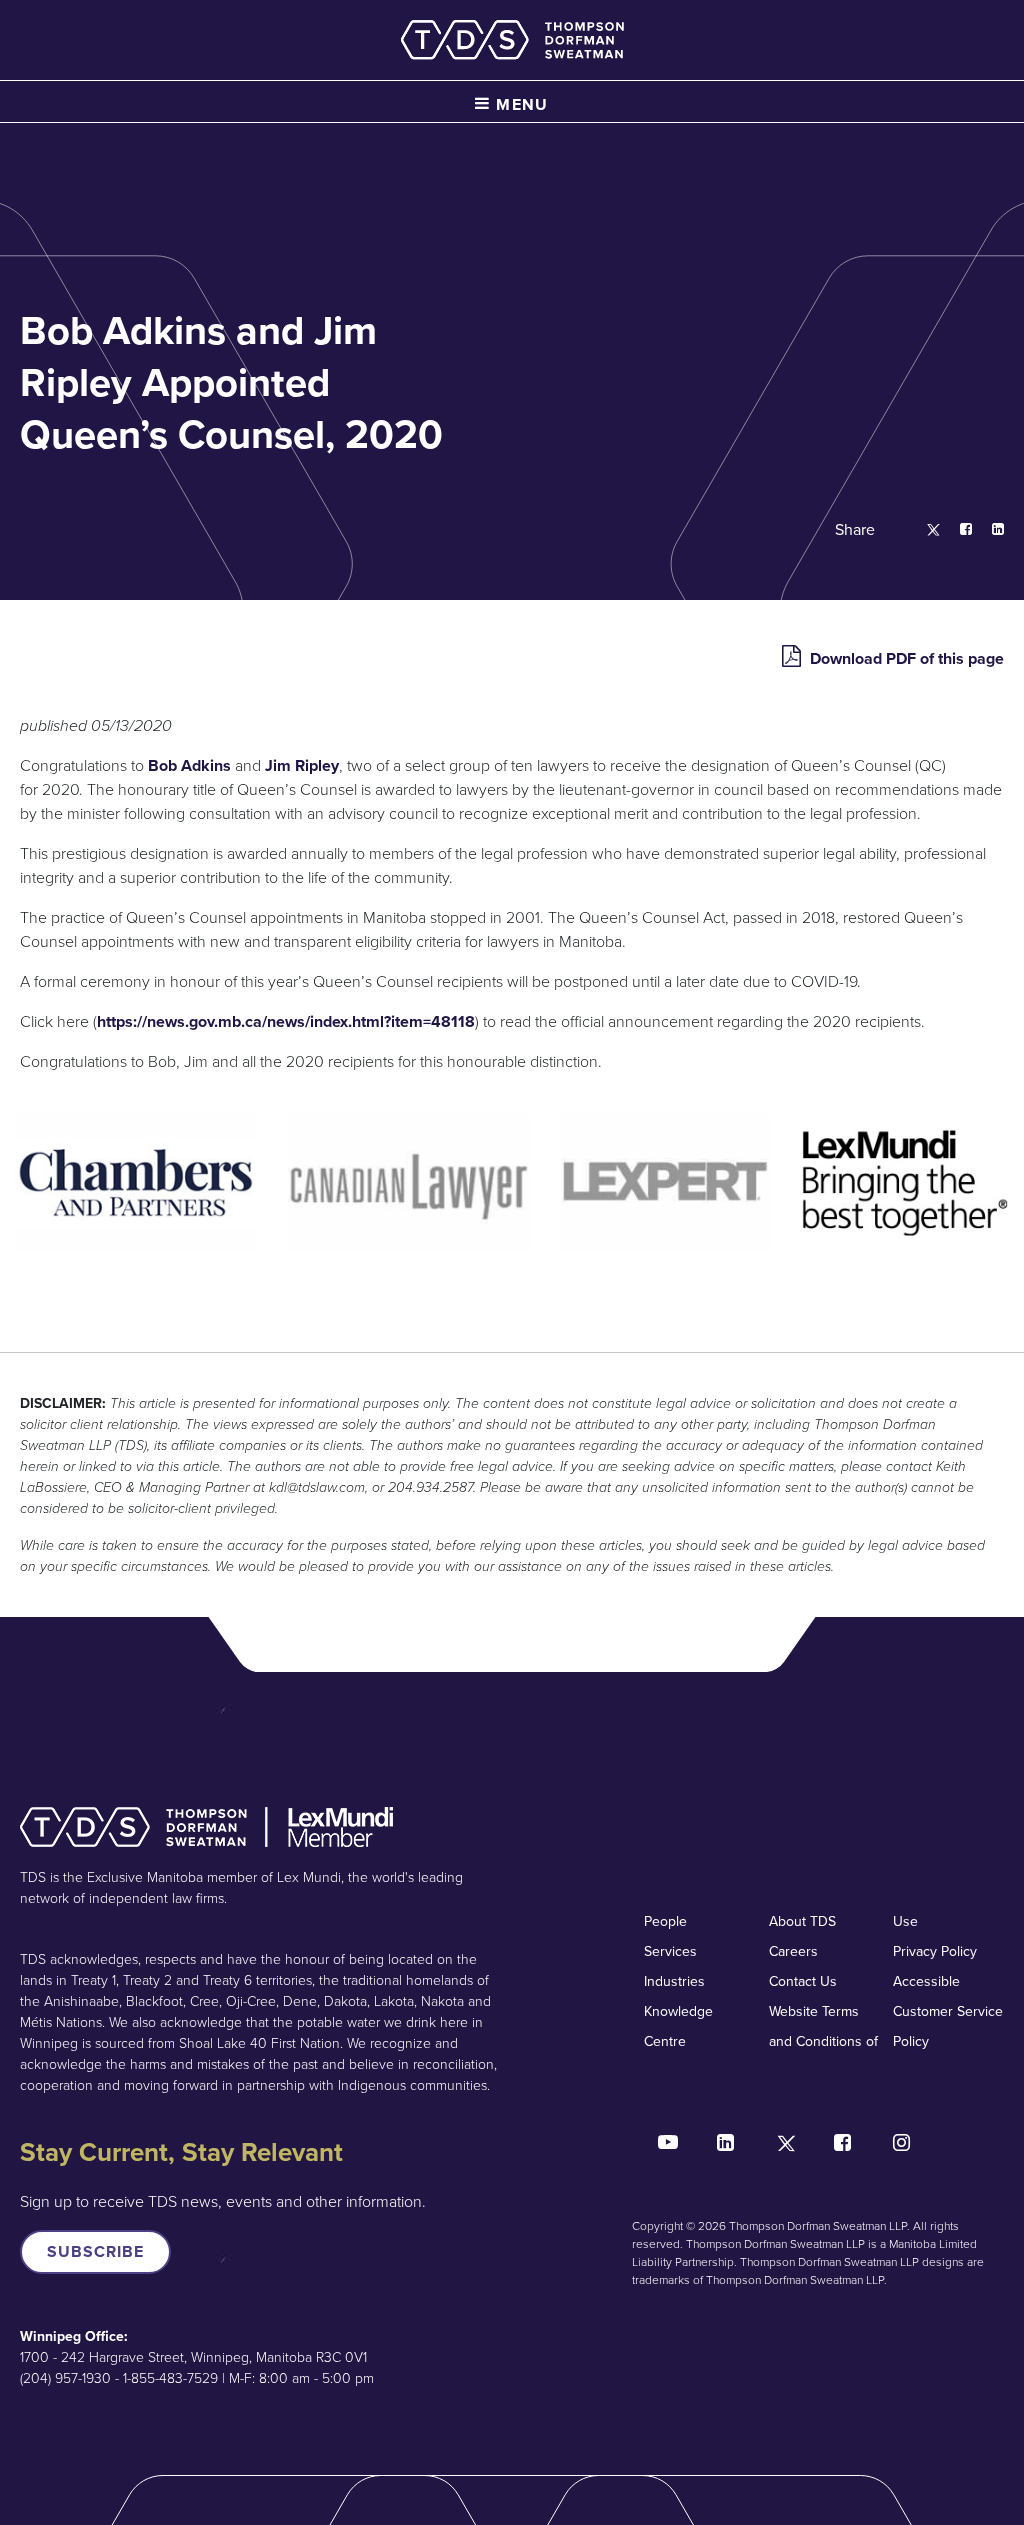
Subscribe (95, 2251)
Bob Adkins (191, 765)
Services (670, 1951)
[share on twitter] (923, 530)
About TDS (802, 1921)
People (665, 1921)
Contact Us (803, 1981)
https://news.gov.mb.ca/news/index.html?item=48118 (286, 1021)
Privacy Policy (935, 1951)
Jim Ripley (302, 765)
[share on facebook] (956, 530)
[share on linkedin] (988, 530)
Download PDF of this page (905, 658)
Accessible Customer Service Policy (948, 2011)
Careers (793, 1951)
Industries (674, 1981)
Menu (520, 104)
